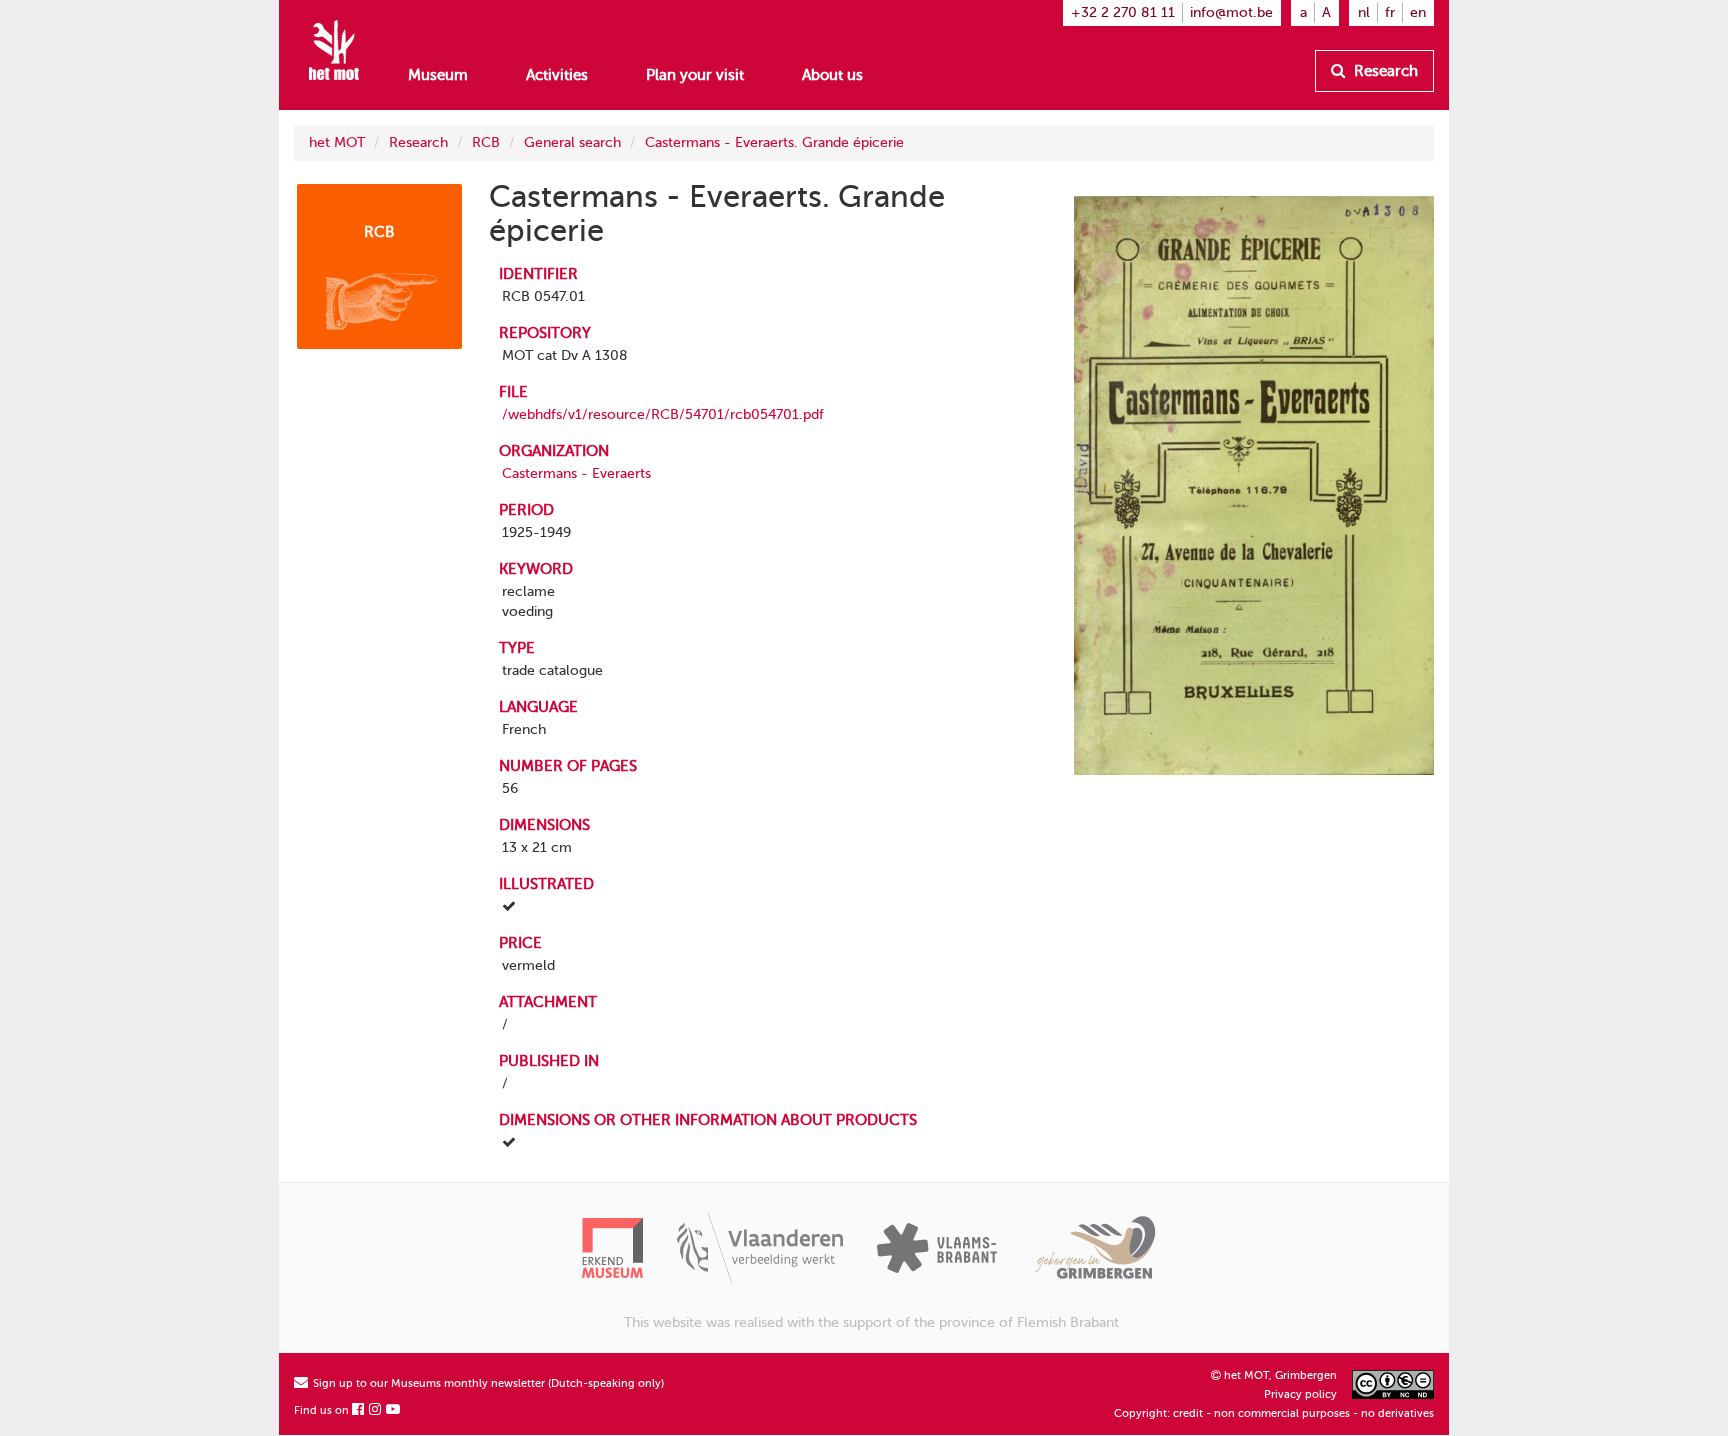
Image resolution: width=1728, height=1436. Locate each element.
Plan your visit (695, 75)
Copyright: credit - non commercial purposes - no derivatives (1274, 1413)
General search (572, 142)
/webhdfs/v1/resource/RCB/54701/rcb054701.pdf (663, 414)
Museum (438, 75)
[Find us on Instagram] (376, 1410)
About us (832, 75)
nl (1364, 12)
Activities (557, 75)
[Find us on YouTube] (394, 1410)
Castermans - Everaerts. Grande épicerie (774, 142)
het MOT (337, 142)
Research (1384, 71)
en (1418, 12)
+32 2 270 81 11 (1123, 12)
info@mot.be (1231, 12)
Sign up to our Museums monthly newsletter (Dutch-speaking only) (487, 1383)
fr (1390, 12)
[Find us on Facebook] (359, 1410)
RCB (486, 142)
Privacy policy (1300, 1394)
